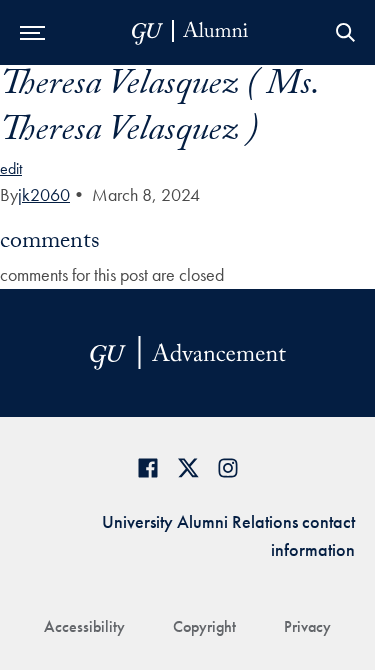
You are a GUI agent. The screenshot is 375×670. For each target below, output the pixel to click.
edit (11, 168)
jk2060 (44, 194)
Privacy (307, 626)
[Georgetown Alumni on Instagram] (228, 467)
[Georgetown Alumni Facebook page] (148, 467)
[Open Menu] (32, 32)
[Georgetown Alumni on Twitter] (188, 467)
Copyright (204, 626)
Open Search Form (345, 32)
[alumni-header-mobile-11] (190, 32)
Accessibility (84, 626)
